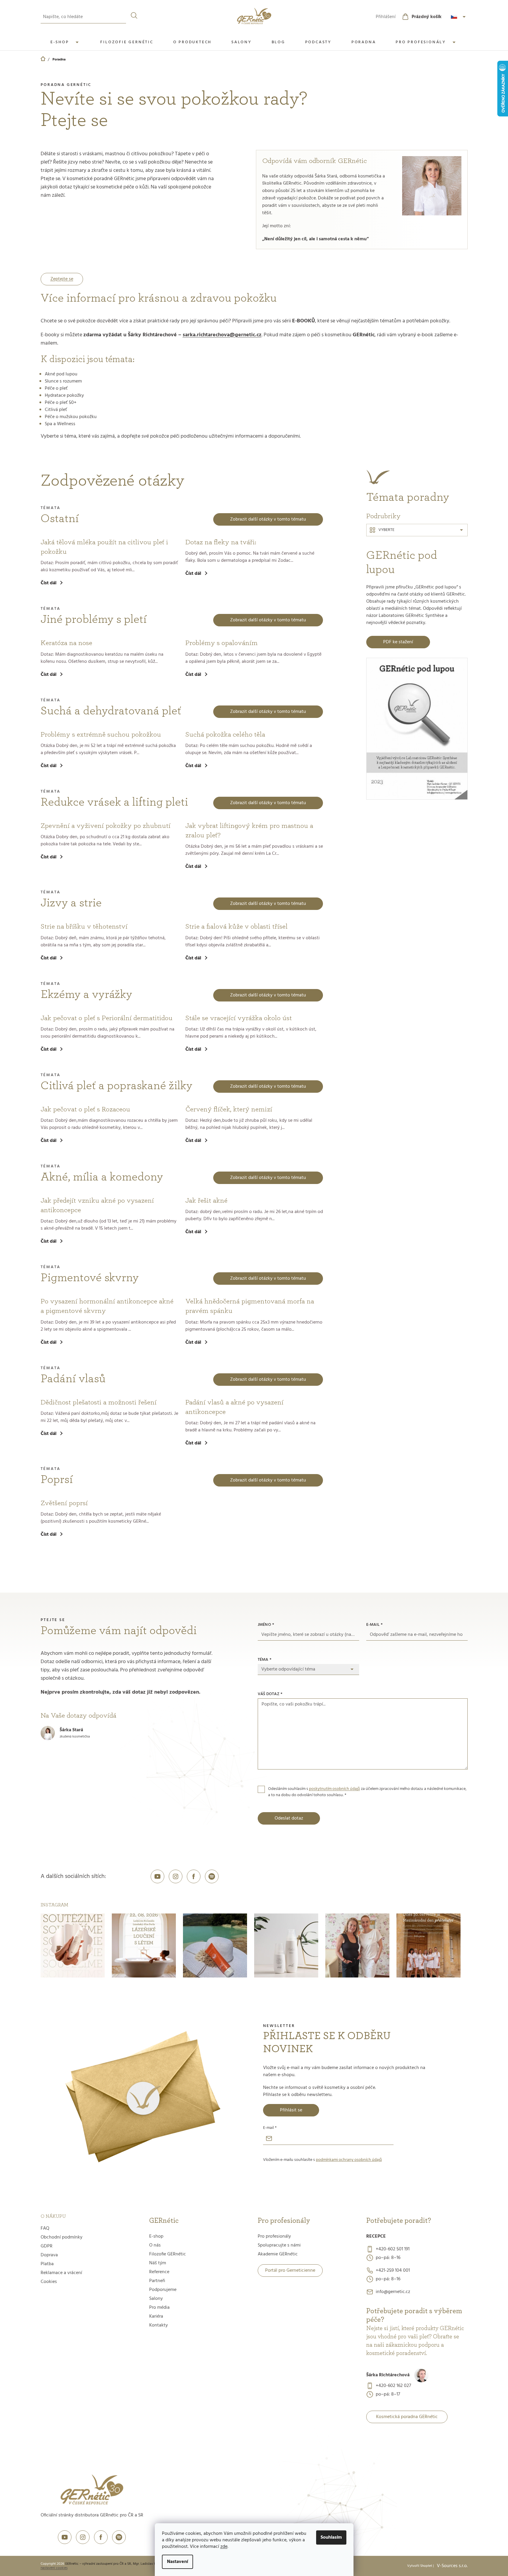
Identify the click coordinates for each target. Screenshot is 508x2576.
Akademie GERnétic (278, 2254)
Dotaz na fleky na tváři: (221, 542)
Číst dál (48, 583)
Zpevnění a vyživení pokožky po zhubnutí (106, 826)
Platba (47, 2264)
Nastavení (177, 2562)
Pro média (159, 2308)
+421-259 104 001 (393, 2271)
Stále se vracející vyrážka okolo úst (239, 1018)
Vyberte (386, 530)
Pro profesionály (274, 2236)
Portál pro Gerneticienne (290, 2271)
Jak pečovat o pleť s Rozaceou (85, 1109)
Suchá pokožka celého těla (225, 735)
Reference (159, 2272)
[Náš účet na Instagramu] (176, 1876)
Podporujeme (163, 2290)
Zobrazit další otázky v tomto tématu (268, 519)
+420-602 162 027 (393, 2386)
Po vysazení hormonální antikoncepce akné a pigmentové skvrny (107, 1306)
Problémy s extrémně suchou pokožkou (101, 735)
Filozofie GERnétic (168, 2254)
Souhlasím (331, 2537)
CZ (459, 17)
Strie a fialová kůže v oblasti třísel (237, 927)
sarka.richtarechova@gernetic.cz (222, 335)
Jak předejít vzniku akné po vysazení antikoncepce (97, 1205)
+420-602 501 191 (393, 2249)
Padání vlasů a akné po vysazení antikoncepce (234, 1407)
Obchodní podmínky (62, 2237)
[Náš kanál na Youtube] (157, 1876)
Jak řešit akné (206, 1201)
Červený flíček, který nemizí (229, 1109)
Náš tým (158, 2263)
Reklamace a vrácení (61, 2273)
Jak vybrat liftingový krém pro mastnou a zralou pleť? (249, 831)
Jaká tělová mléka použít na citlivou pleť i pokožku (104, 547)
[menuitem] (66, 42)
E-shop (156, 2236)
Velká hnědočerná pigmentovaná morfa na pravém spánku (250, 1306)
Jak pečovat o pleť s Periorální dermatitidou (107, 1018)
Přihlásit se (291, 2110)
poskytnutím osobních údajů (335, 1789)
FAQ (45, 2228)
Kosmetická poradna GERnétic (407, 2417)
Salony (156, 2299)
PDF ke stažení (398, 642)
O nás (155, 2245)
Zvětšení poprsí (64, 1503)
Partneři (157, 2281)
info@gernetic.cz (393, 2292)
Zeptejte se (62, 279)
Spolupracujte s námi (279, 2245)
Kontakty (159, 2325)
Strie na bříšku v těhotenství (84, 927)
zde (224, 2547)
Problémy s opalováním (222, 643)
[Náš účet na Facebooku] (194, 1876)
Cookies (49, 2282)
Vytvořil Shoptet (420, 2566)
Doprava (49, 2255)
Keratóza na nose (66, 643)
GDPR (47, 2246)
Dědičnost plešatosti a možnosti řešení (99, 1402)
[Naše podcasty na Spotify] (212, 1876)
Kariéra (156, 2316)
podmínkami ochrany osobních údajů (349, 2160)
